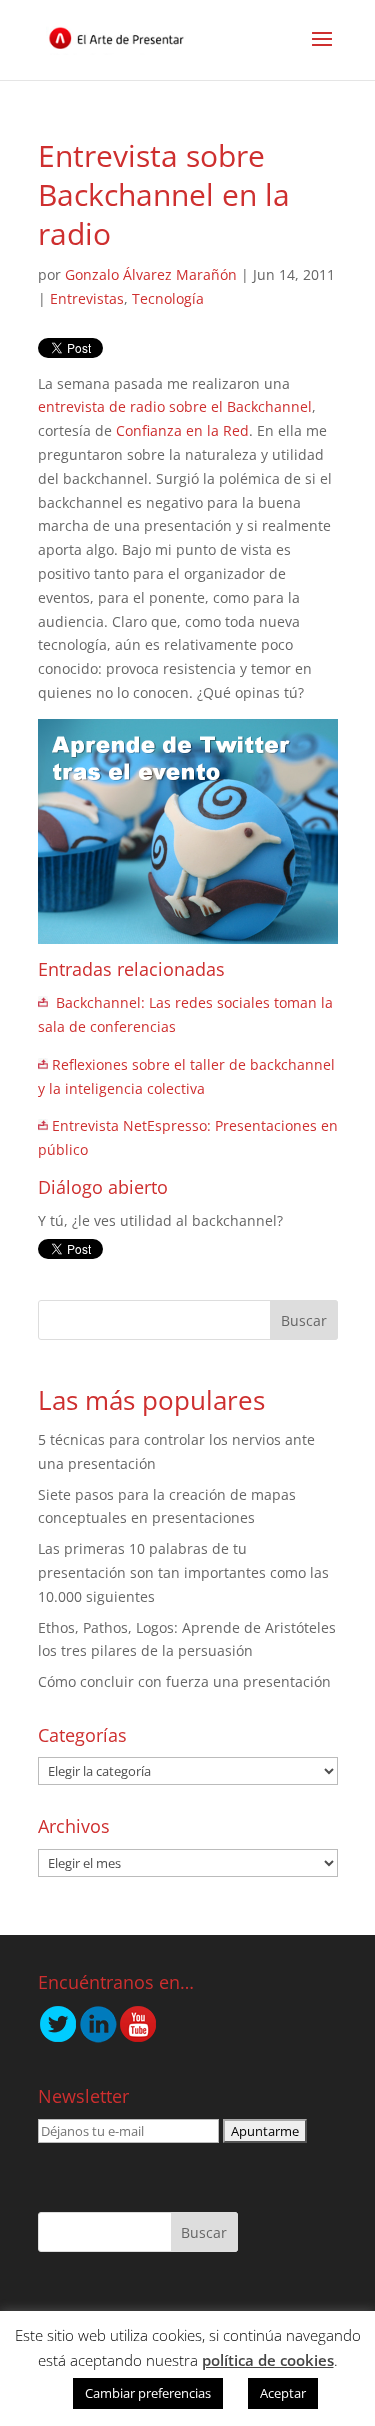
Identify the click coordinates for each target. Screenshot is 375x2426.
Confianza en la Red (182, 430)
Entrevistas (87, 298)
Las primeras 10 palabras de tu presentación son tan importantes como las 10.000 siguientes (183, 1572)
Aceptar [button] (283, 2393)
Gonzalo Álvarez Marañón (151, 274)
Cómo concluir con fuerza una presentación (184, 1681)
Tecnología (168, 298)
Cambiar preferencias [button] (148, 2393)
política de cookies (268, 2360)
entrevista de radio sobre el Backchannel (175, 406)
